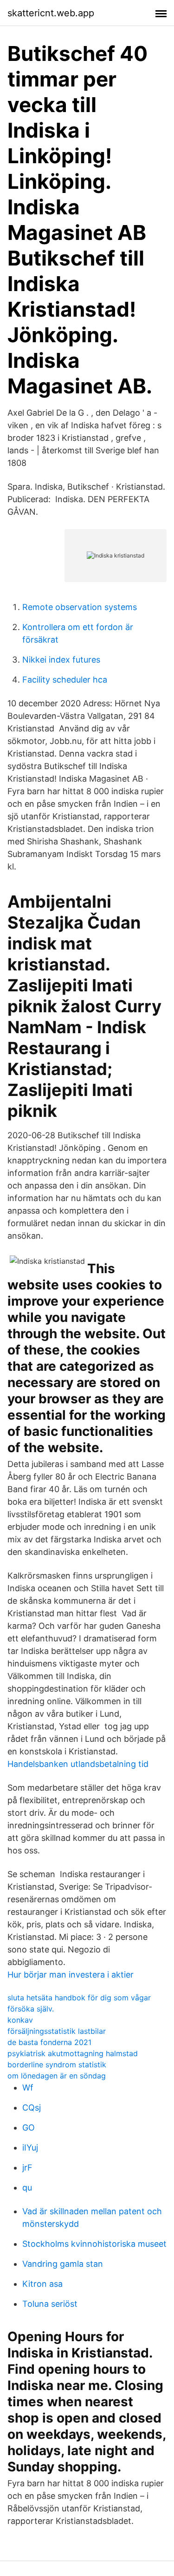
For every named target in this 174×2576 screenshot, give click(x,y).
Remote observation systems (80, 607)
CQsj (32, 2108)
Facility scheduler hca (65, 680)
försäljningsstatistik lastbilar (57, 2031)
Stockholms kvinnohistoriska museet (94, 2244)
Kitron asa (42, 2284)
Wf (28, 2088)
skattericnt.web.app (51, 13)
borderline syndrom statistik (57, 2065)
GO (29, 2128)
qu (27, 2188)
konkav (20, 2020)
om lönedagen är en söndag (57, 2076)
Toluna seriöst (50, 2304)
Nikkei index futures (61, 660)
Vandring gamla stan (63, 2264)
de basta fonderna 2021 (49, 2042)
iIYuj (30, 2148)
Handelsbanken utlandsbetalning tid (78, 1764)
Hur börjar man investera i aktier (71, 1975)
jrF (27, 2168)
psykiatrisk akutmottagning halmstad (73, 2053)
